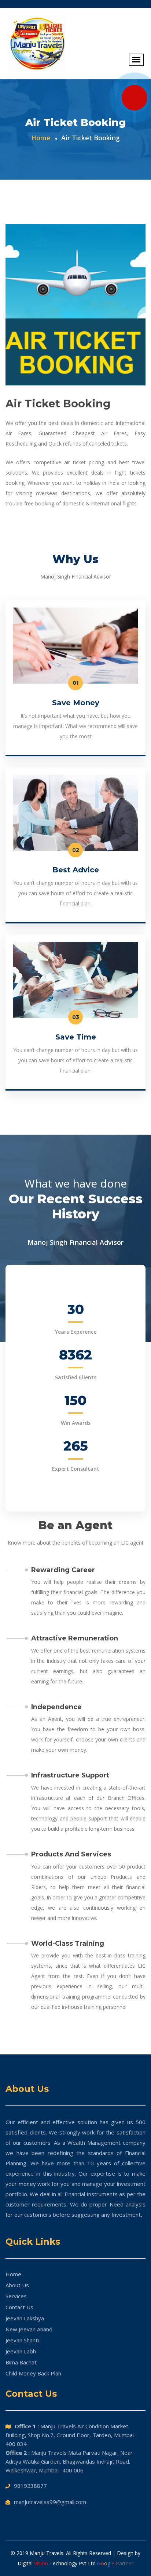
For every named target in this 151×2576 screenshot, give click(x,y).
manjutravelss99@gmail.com (50, 2502)
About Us (17, 2285)
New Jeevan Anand (29, 2329)
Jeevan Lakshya (25, 2318)
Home (13, 2274)
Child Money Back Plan (33, 2373)
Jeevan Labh (21, 2351)
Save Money (76, 703)
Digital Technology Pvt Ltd (57, 2563)
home (41, 138)
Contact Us (19, 2307)
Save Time (76, 1037)
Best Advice (76, 870)
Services (16, 2296)
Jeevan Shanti (22, 2340)
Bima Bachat (21, 2362)
